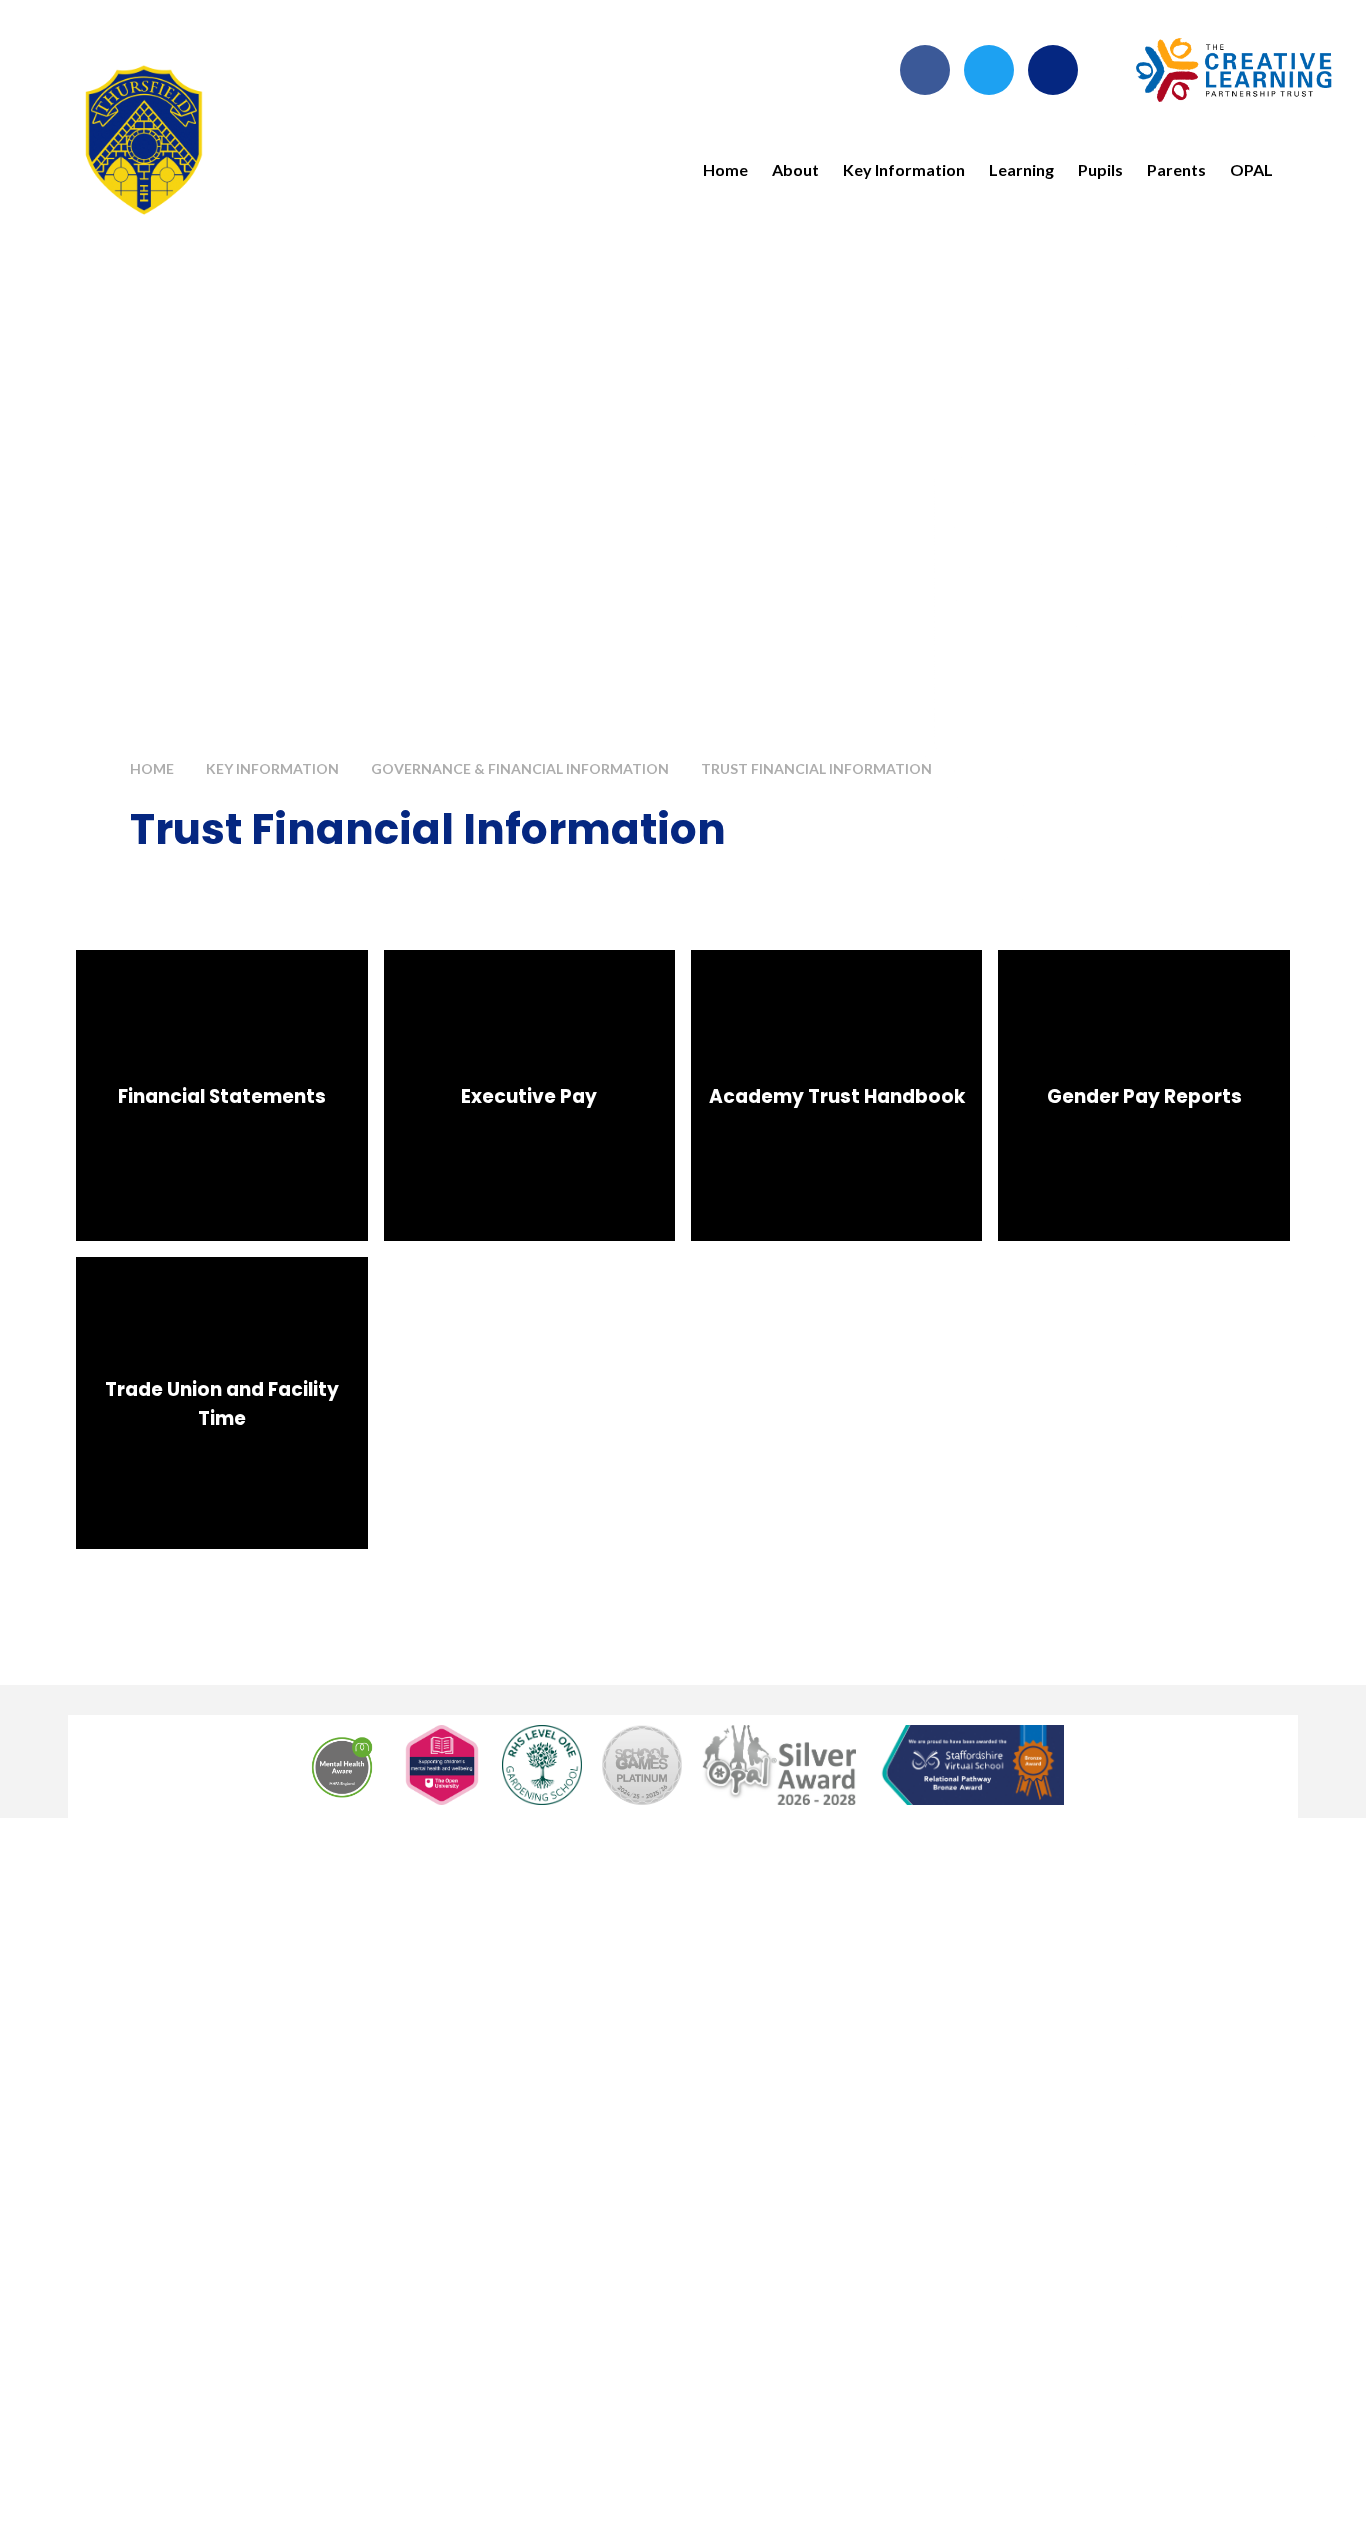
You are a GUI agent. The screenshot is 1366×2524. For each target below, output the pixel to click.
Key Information (272, 768)
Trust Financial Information (816, 768)
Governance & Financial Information (520, 768)
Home (152, 768)
